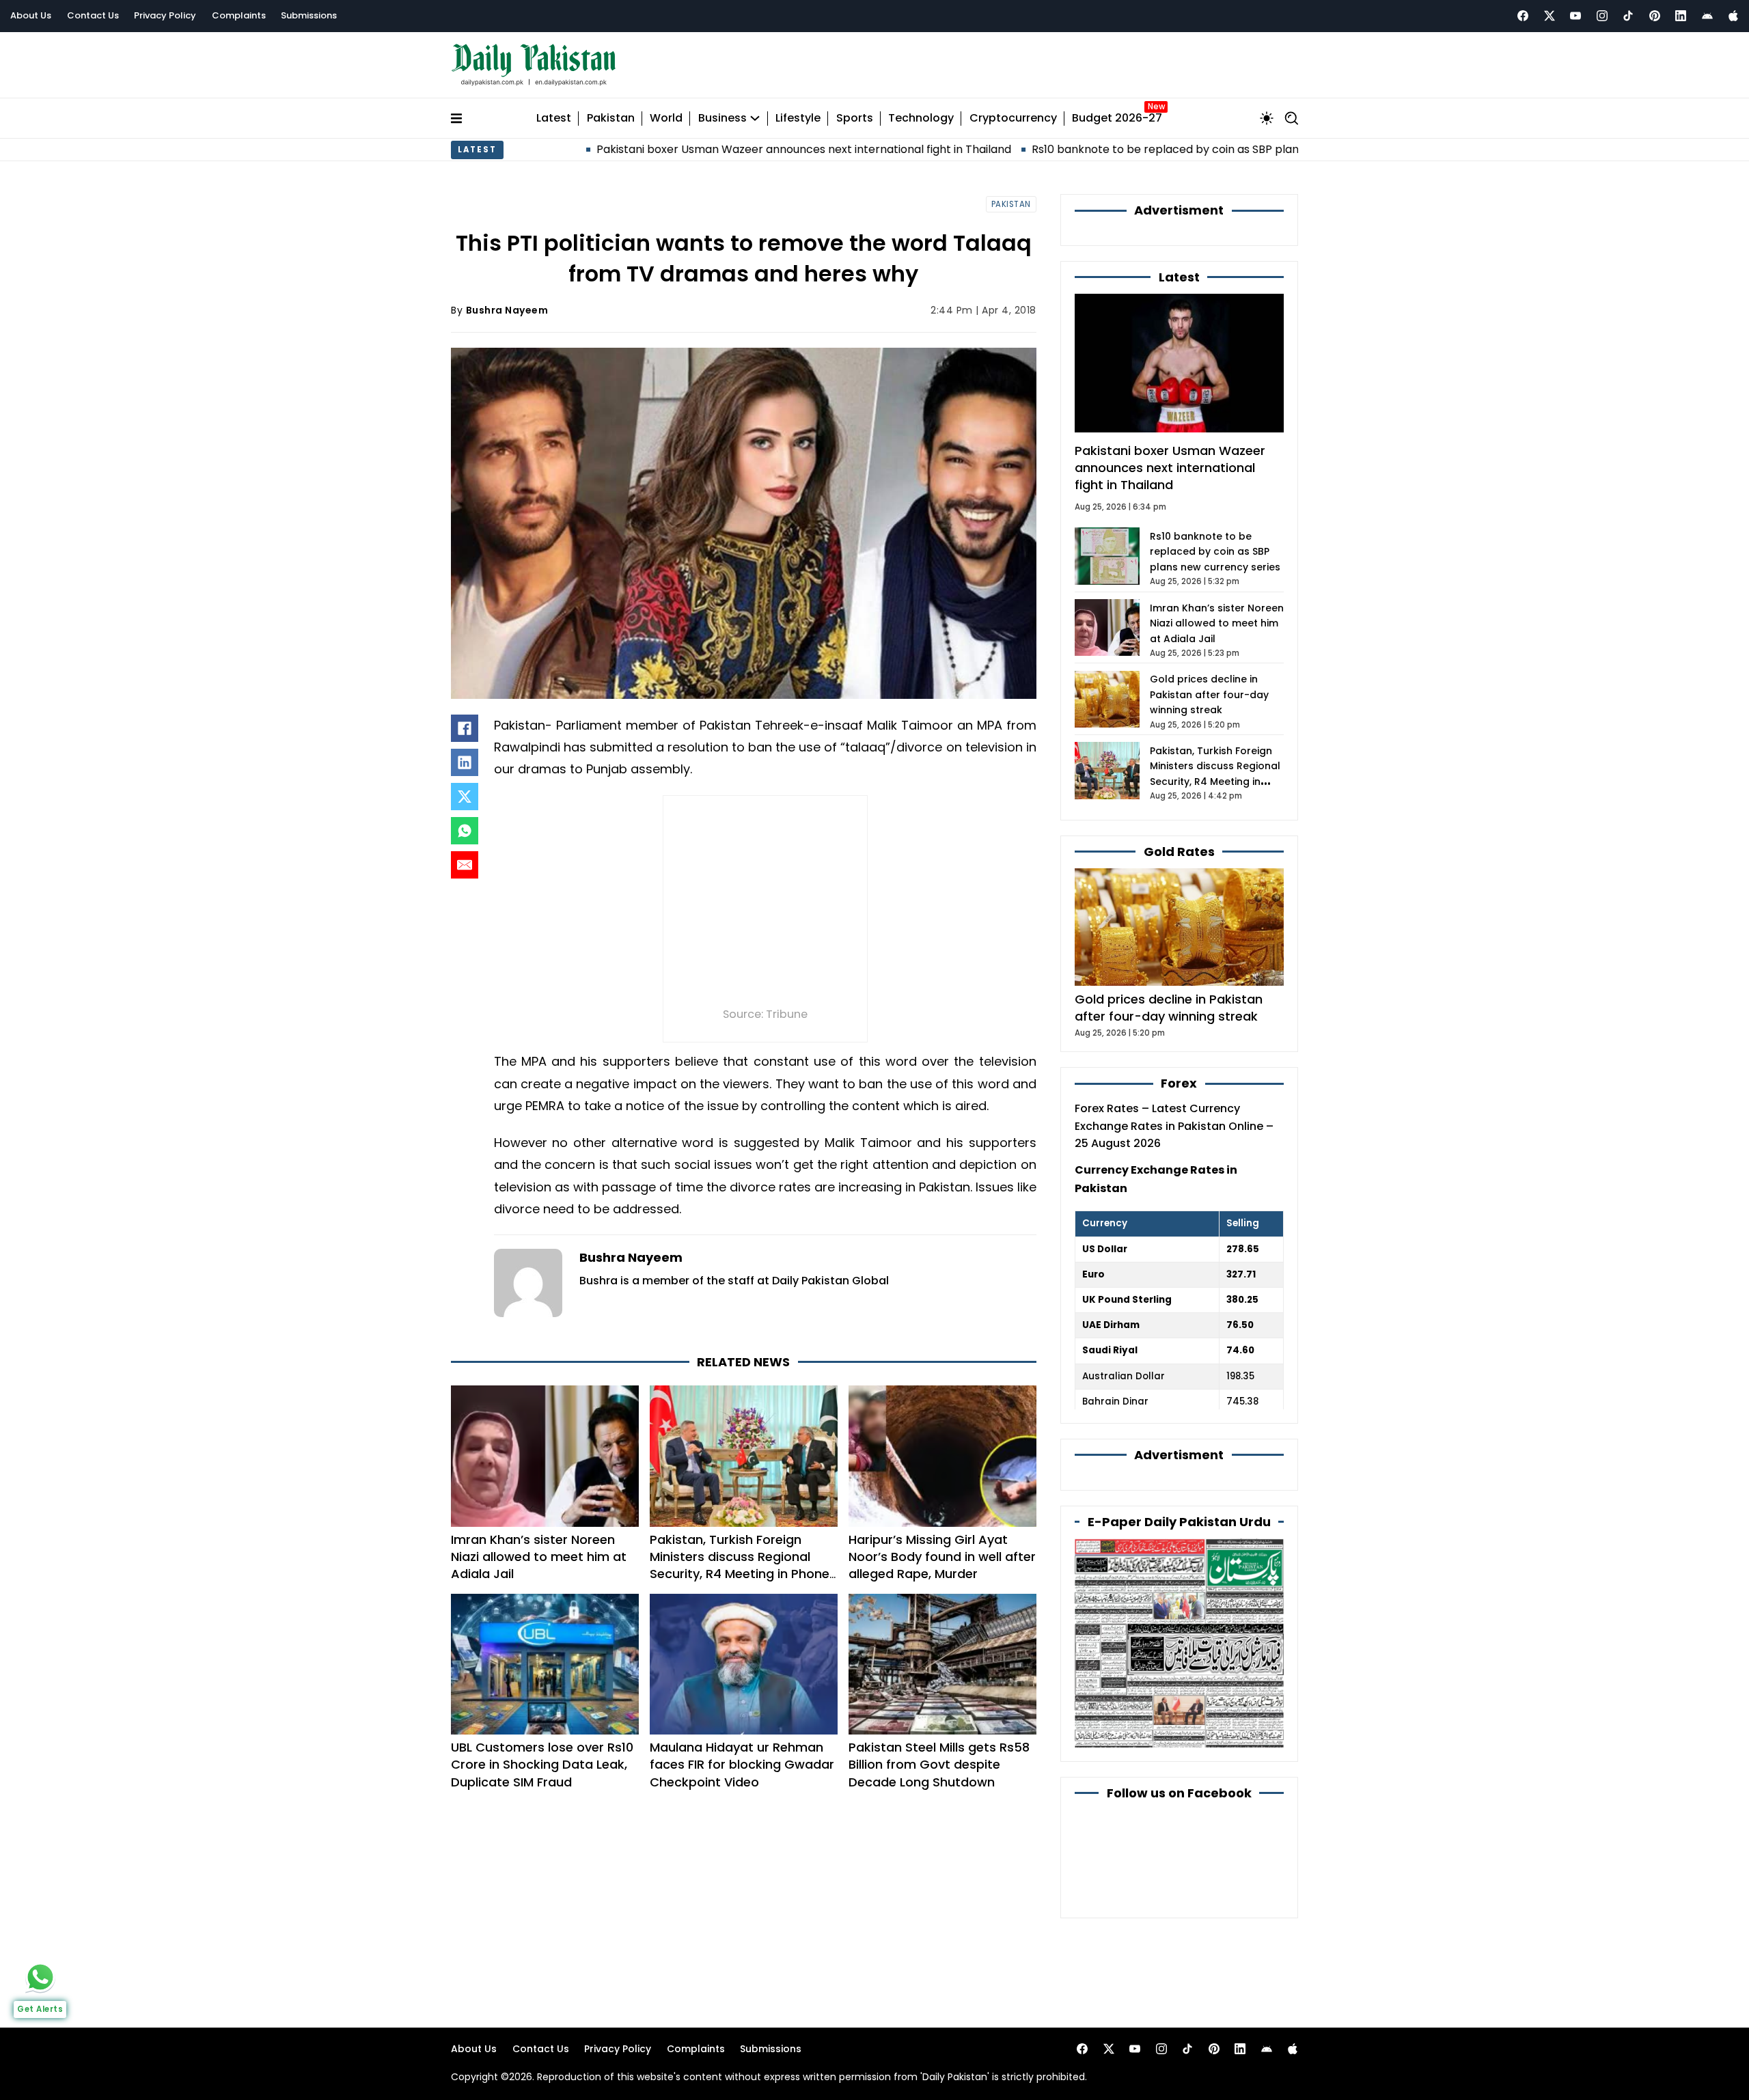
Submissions (309, 15)
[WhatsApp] (465, 831)
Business (722, 119)
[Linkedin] (1681, 16)
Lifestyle (798, 119)
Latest (554, 119)
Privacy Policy (165, 15)
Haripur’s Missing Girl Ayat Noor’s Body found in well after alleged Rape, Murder (942, 1557)
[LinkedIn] (465, 762)
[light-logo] (537, 65)
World (666, 119)
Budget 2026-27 (1117, 119)
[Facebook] (1523, 16)
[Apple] (1733, 16)
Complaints (239, 15)
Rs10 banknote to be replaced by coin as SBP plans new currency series (1114, 149)
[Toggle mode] (1267, 118)
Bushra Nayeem (507, 310)
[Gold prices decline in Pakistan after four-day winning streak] (1179, 926)
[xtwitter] (1550, 16)
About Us (31, 15)
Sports (855, 119)
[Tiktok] (1628, 16)
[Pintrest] (1655, 16)
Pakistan (611, 119)
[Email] (465, 865)
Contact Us (93, 15)
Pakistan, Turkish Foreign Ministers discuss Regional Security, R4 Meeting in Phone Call (740, 1565)
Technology (921, 119)
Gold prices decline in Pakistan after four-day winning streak (1209, 694)
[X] (465, 797)
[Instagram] (1602, 16)
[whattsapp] (40, 1977)
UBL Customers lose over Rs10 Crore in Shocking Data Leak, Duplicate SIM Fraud (542, 1764)
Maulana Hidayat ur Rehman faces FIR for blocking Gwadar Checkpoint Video (742, 1764)
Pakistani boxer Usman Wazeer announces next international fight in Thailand (694, 149)
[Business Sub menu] (755, 118)
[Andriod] (1707, 16)
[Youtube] (1575, 16)
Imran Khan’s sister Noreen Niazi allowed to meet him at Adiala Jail (539, 1557)
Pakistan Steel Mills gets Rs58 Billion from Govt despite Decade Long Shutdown (939, 1764)
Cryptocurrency (1013, 119)
